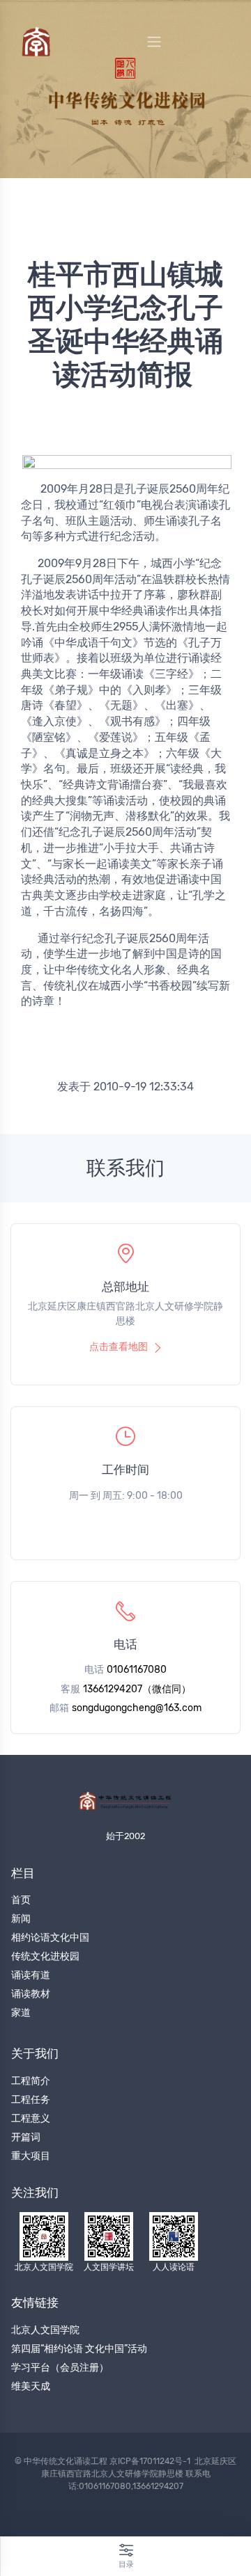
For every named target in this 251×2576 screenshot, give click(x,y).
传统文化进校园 (45, 1956)
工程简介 (31, 2081)
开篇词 (26, 2137)
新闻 (21, 1919)
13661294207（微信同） (137, 1689)
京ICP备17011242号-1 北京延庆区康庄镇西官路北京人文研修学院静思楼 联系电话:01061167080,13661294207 (139, 2474)
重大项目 (31, 2156)
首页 (21, 1900)
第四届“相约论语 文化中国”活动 (79, 2349)
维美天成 (31, 2386)
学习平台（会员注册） (60, 2368)
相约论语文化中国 (50, 1938)
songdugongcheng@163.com (137, 1708)
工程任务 (31, 2100)
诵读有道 (31, 1975)
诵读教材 (31, 1994)
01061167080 (137, 1670)
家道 (21, 2013)
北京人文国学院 (45, 2330)
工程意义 (31, 2118)
